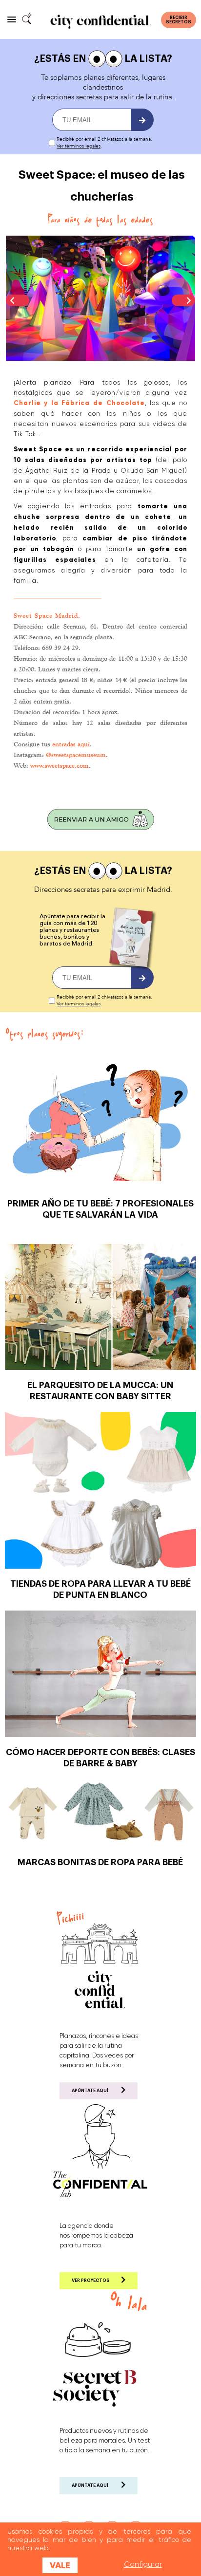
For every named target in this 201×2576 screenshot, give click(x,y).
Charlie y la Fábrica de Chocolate (79, 403)
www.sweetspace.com (60, 765)
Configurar (143, 2564)
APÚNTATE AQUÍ (90, 2091)
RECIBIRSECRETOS (179, 20)
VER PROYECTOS (91, 2281)
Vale (60, 2565)
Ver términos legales (79, 146)
